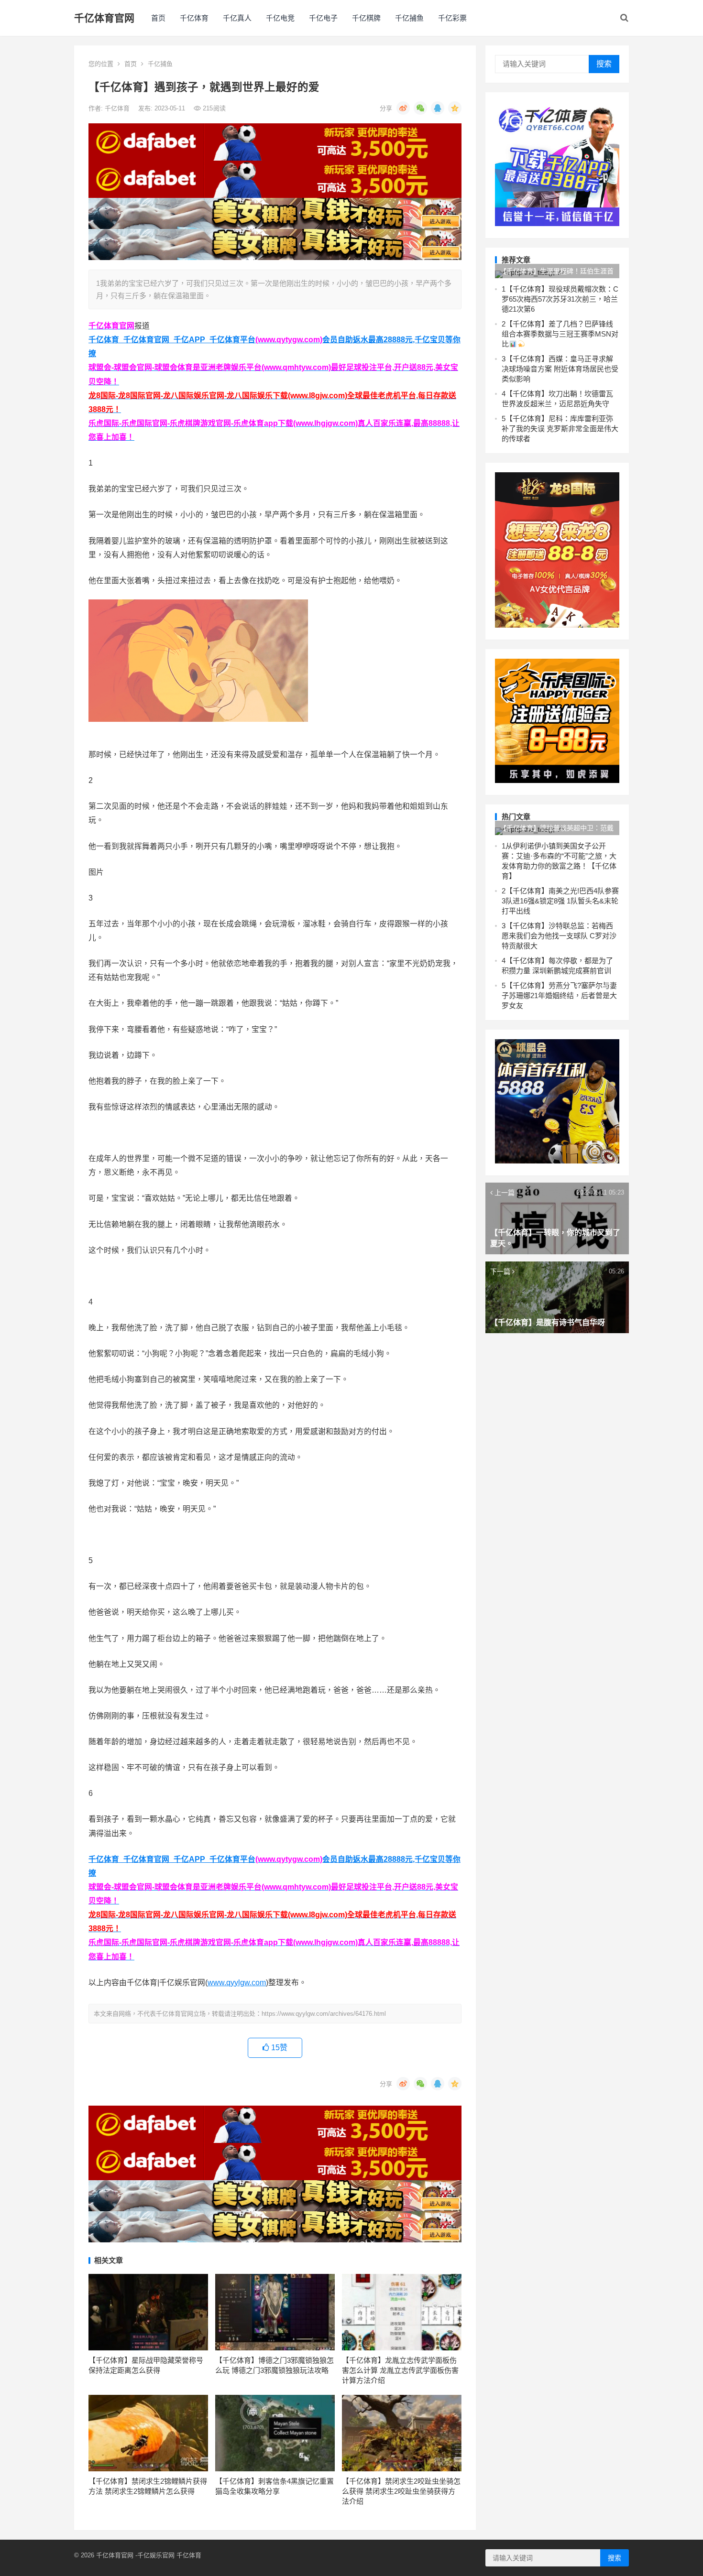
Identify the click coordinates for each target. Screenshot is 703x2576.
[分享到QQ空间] (455, 108)
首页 (158, 18)
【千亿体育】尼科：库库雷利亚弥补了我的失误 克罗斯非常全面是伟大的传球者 (560, 429)
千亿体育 (194, 18)
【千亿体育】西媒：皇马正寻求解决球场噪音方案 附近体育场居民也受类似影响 (560, 369)
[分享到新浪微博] (403, 108)
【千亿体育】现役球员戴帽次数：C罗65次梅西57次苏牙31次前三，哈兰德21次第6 (560, 299)
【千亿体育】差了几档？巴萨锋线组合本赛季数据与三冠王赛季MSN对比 (560, 334)
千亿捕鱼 (409, 18)
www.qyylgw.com (237, 1983)
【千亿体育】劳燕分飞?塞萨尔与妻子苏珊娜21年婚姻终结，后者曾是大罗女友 (559, 995)
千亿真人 (237, 18)
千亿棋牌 (366, 18)
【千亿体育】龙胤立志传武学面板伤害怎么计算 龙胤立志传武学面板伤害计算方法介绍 (400, 2370)
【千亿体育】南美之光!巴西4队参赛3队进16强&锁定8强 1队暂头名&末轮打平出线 (560, 901)
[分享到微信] (420, 108)
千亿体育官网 (104, 18)
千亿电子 (323, 18)
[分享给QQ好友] (438, 108)
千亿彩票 (452, 18)
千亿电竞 (280, 18)
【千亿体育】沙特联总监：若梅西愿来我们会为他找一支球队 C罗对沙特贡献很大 (559, 936)
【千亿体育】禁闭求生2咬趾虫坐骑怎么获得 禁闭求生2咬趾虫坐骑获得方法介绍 (401, 2491)
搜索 (604, 64)
